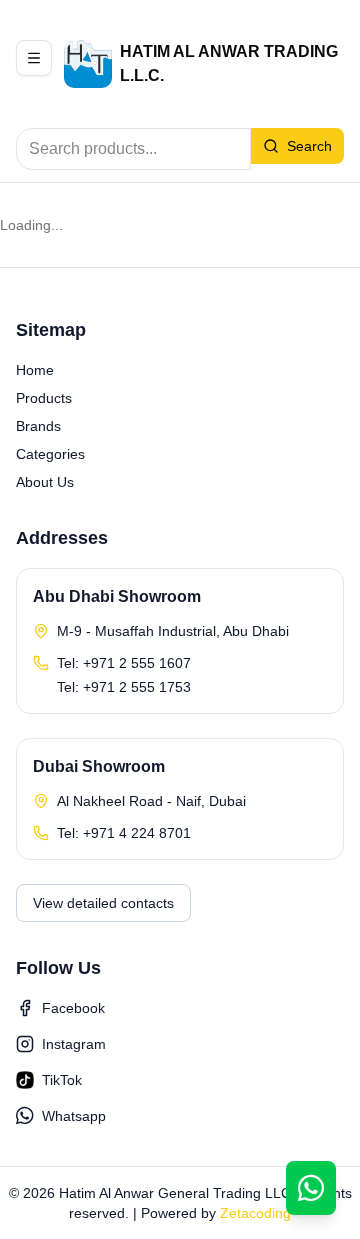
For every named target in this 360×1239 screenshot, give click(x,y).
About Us (45, 482)
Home (35, 370)
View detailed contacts (103, 903)
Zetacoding (255, 1213)
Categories (50, 454)
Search (309, 146)
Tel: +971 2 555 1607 (124, 663)
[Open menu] (34, 58)
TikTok (62, 1080)
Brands (38, 426)
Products (44, 398)
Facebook (73, 1008)
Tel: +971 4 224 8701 (124, 833)
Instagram (74, 1044)
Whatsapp (74, 1116)
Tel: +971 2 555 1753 (124, 687)
